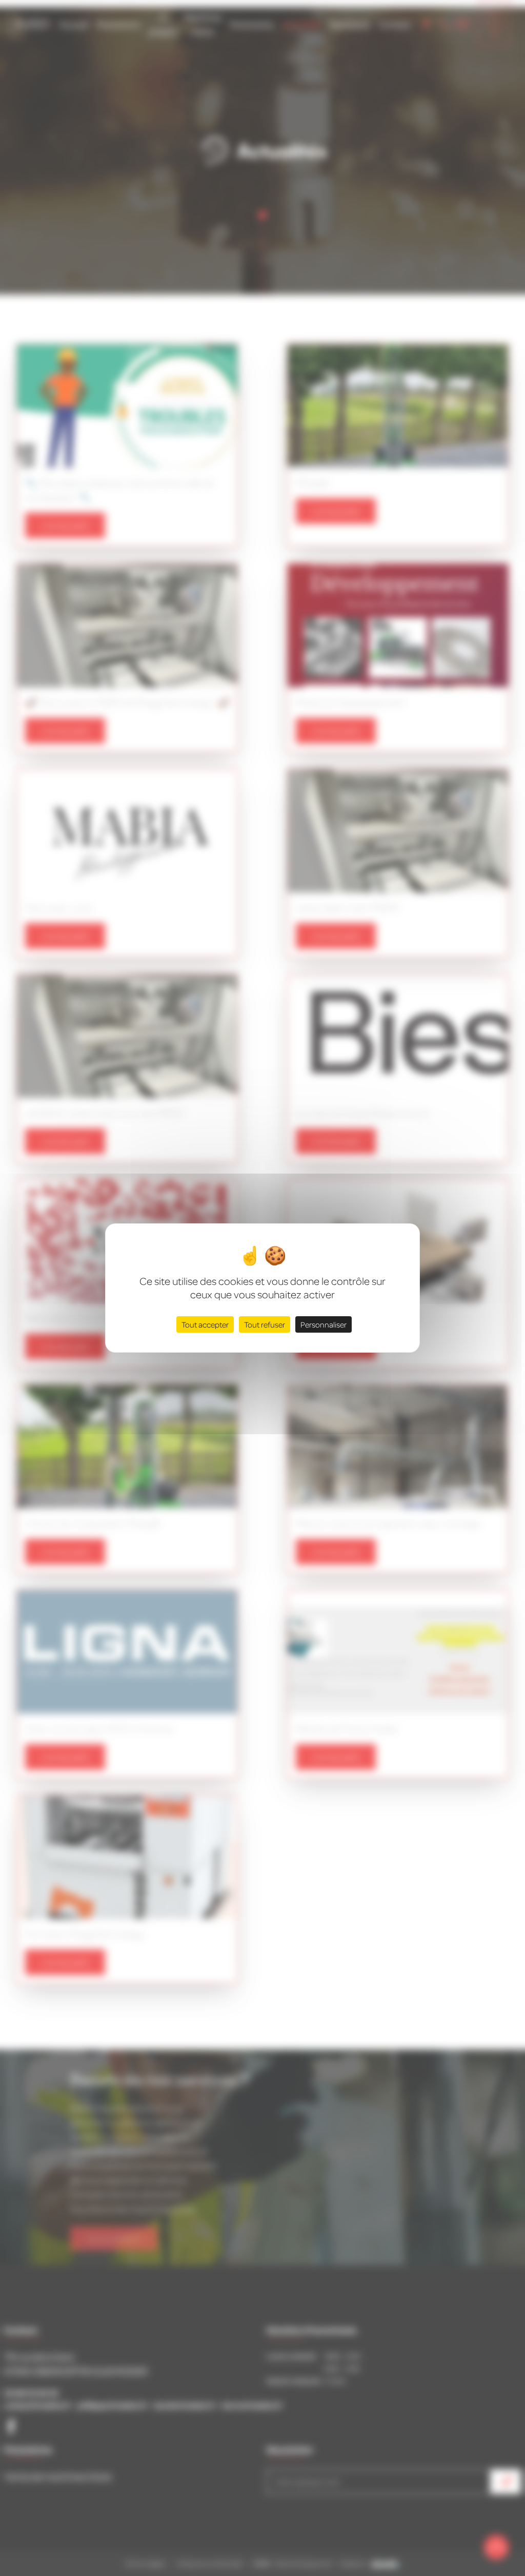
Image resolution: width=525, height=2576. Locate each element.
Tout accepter (205, 1324)
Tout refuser (265, 1324)
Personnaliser (324, 1324)
